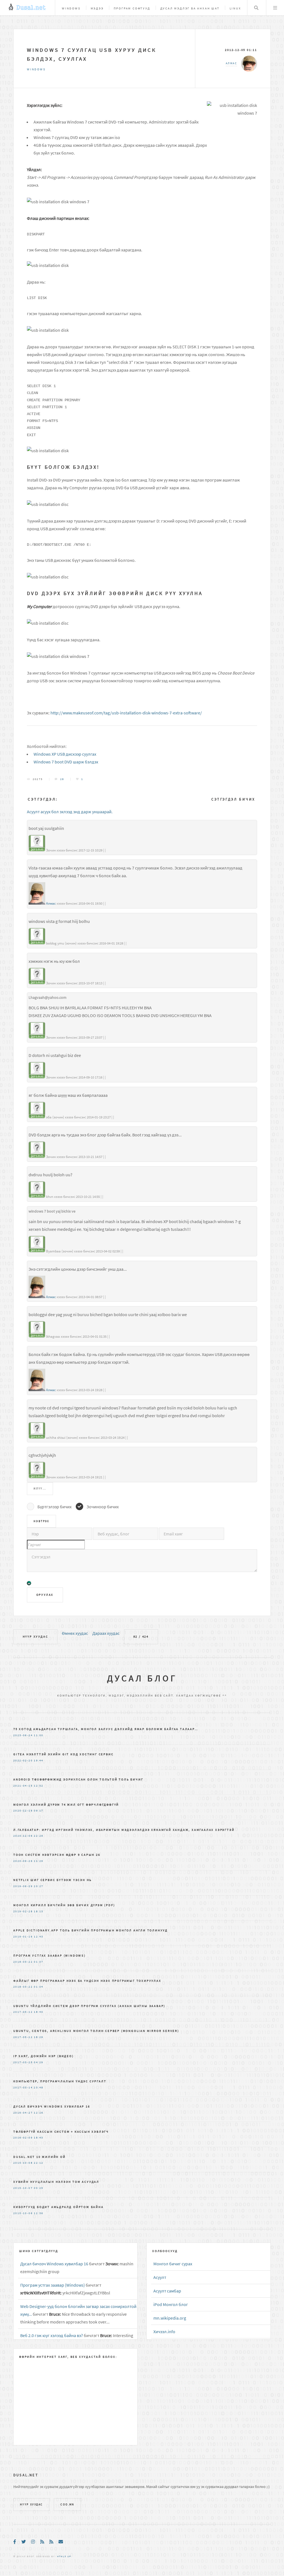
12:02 (39, 1786)
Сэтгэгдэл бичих (233, 799)
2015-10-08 (23, 2163)
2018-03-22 (23, 1962)
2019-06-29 (23, 1886)
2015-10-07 (23, 2188)
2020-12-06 (23, 1836)
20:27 (39, 1886)
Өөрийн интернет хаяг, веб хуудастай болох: (68, 2357)
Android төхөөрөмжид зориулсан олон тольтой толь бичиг (78, 1779)
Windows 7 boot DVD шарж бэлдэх (66, 762)
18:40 (39, 2012)
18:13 (39, 1911)
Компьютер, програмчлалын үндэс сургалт (60, 2081)
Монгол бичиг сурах (173, 2264)
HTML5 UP (64, 2556)
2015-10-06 (23, 2213)
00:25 (39, 2188)
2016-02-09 (23, 2138)
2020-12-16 (23, 1811)
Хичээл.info (164, 2331)
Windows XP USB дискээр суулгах (65, 754)
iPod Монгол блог (171, 2304)
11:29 (39, 1861)
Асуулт (160, 2277)
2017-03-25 (23, 2062)
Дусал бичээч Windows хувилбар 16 (52, 2106)
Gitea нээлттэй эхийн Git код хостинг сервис (63, 1754)
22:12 (39, 2163)
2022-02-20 (23, 1761)
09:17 (39, 1811)
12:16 (39, 2113)
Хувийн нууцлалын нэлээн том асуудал (56, 2182)
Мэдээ (97, 8)
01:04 (39, 1987)
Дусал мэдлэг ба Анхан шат (190, 8)
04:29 (39, 2062)
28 (62, 779)
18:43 (39, 2138)
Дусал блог (142, 1678)
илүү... (40, 1489)
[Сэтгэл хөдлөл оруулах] (29, 1584)
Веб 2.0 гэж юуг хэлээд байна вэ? (52, 2335)
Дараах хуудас (106, 1633)
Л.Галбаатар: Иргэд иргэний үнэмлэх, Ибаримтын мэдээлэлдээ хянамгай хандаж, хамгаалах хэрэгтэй (124, 1830)
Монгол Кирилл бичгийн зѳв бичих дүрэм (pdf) (64, 1905)
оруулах (45, 1595)
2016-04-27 (23, 2113)
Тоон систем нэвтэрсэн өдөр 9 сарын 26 (57, 1855)
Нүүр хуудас (35, 1636)
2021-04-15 (23, 1786)
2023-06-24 (23, 1735)
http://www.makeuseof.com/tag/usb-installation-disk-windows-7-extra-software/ (126, 713)
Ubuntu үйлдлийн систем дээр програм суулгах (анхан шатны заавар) (89, 2006)
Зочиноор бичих (103, 1507)
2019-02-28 (23, 1911)
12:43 (39, 1937)
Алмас (51, 903)
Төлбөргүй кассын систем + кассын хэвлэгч (61, 2132)
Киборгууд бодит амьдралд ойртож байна (59, 2207)
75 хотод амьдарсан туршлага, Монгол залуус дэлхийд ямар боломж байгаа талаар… (106, 1729)
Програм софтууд (132, 8)
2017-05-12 (23, 2012)
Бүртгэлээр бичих (54, 1507)
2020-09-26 (23, 1861)
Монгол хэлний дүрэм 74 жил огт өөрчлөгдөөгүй (66, 1805)
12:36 (39, 2213)
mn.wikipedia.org (170, 2318)
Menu (275, 8)
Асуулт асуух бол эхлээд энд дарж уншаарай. (70, 812)
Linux (235, 8)
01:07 (39, 1962)
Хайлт (256, 8)
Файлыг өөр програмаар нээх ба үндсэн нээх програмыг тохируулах (87, 1981)
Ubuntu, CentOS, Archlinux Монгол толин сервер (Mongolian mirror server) (96, 2031)
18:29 (39, 2037)
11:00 (39, 1735)
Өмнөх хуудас (75, 1633)
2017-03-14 (23, 2088)
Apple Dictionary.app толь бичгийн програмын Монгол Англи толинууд (91, 1930)
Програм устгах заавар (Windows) (50, 1955)
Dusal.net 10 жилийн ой (40, 2157)
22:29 (39, 1836)
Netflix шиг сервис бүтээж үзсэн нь (53, 1880)
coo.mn (67, 2505)
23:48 (39, 2088)
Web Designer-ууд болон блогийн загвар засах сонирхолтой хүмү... (78, 2310)
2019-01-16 (23, 1937)
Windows (71, 8)
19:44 (39, 1761)
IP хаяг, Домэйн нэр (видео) (44, 2056)
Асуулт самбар (167, 2291)
